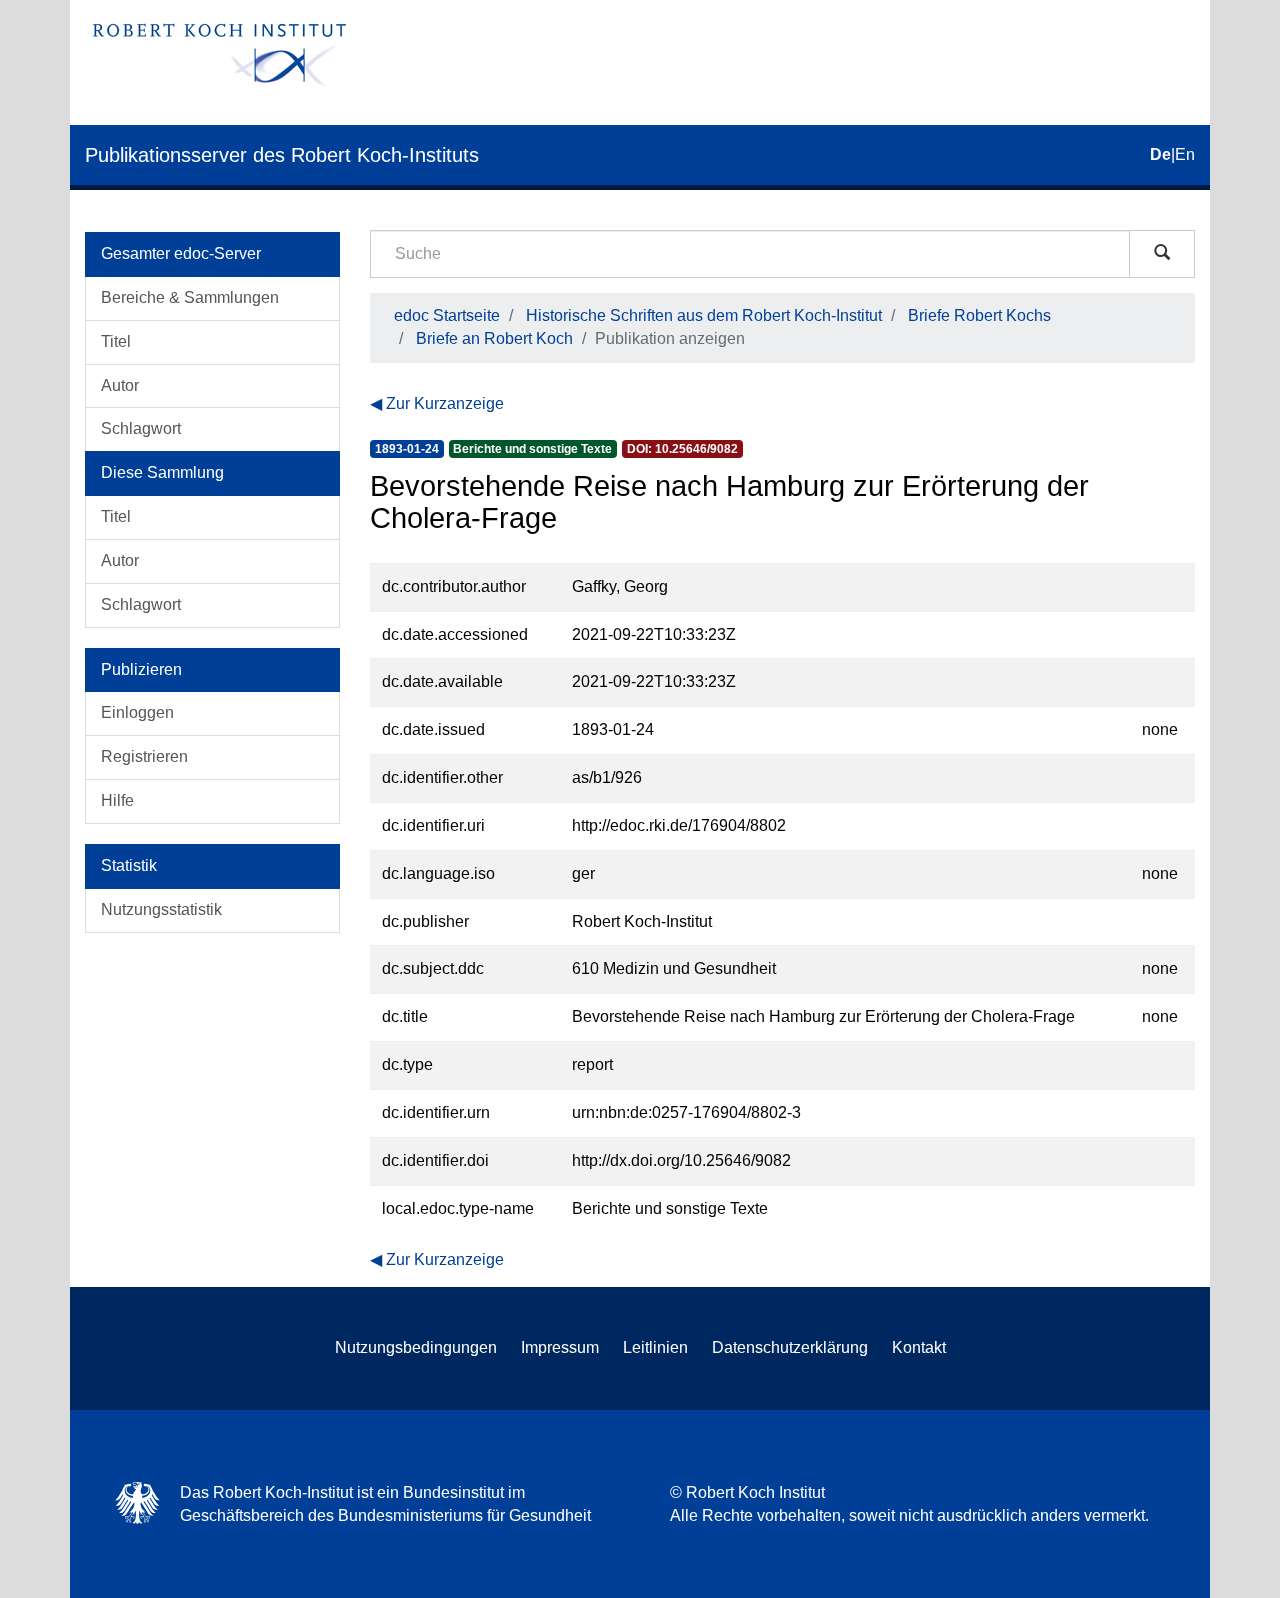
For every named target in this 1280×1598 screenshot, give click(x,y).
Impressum (560, 1347)
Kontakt (919, 1347)
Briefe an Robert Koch (494, 338)
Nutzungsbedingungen (416, 1347)
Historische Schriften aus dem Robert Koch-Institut (704, 315)
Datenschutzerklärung (790, 1347)
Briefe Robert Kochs (979, 315)
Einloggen (137, 712)
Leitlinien (655, 1347)
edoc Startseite (447, 315)
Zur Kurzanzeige (445, 403)
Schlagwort (141, 428)
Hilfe (117, 800)
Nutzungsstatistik (161, 909)
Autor (120, 385)
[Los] (1162, 254)
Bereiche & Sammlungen (190, 297)
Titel (116, 341)
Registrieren (144, 756)
